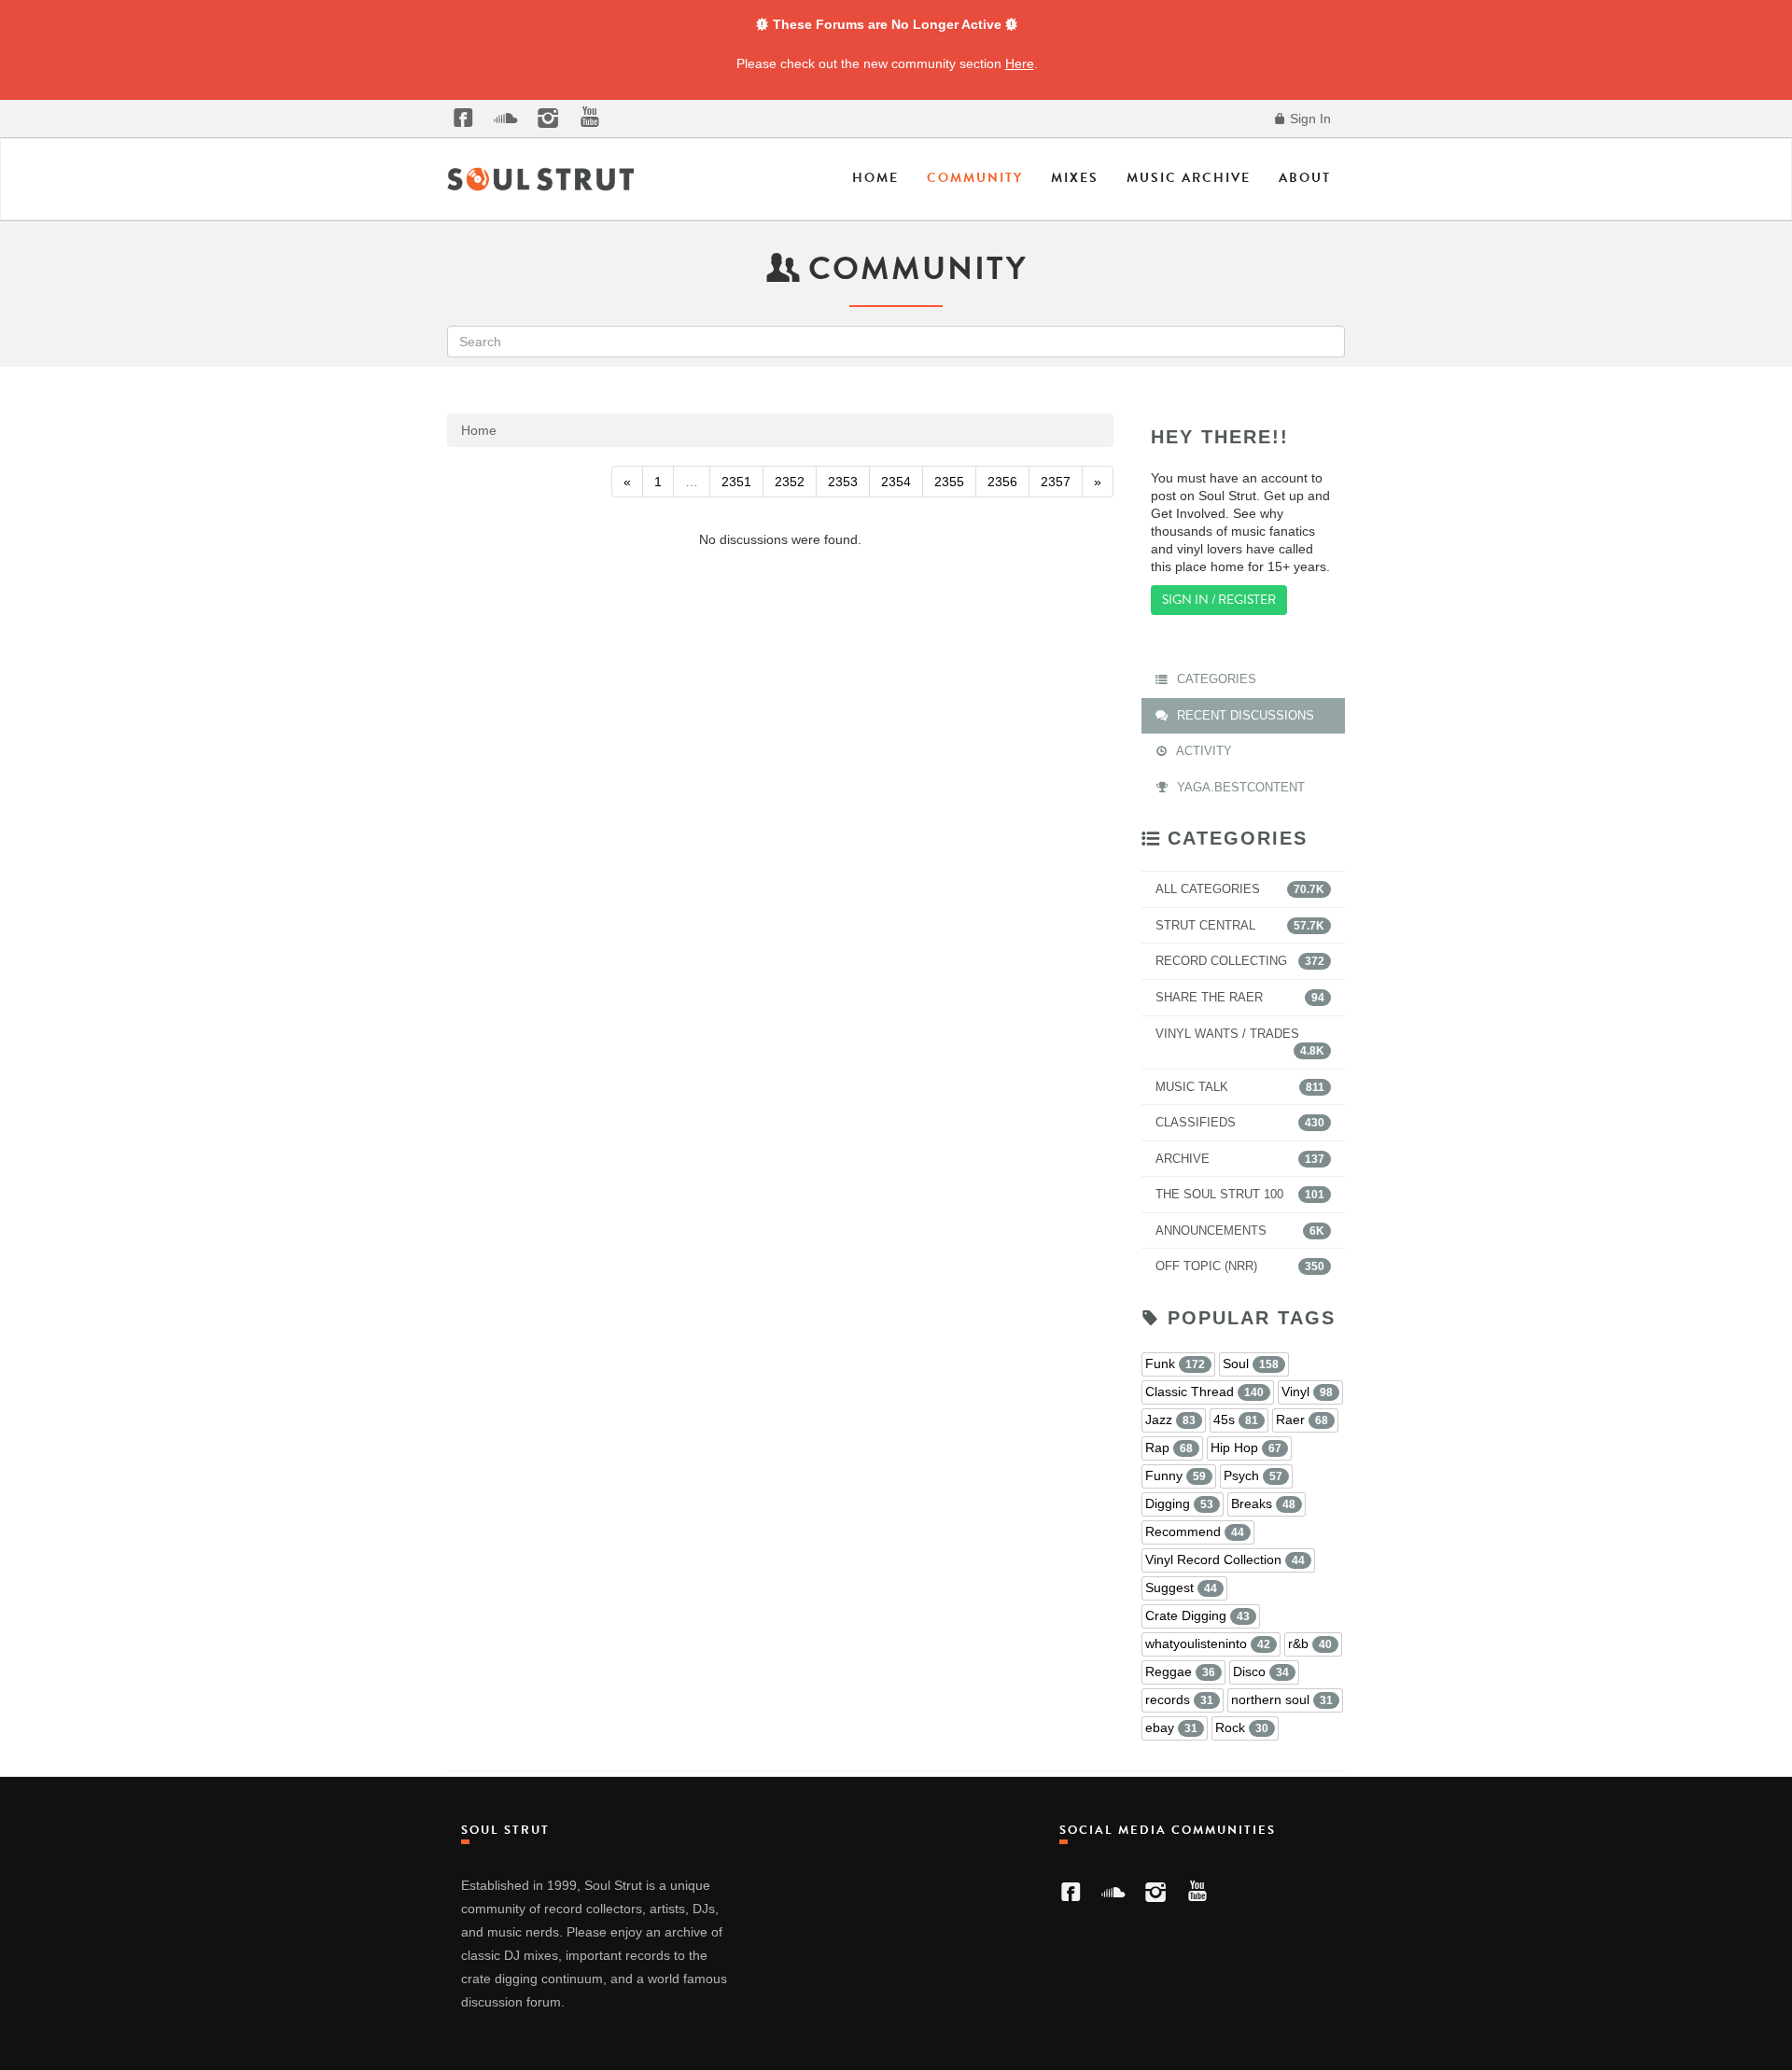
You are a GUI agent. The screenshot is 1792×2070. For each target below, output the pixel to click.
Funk (1175, 1364)
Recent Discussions (1244, 715)
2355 (949, 482)
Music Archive (1189, 178)
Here (1020, 63)
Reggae (1180, 1671)
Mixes (1075, 178)
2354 (896, 482)
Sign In (1309, 119)
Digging (1179, 1504)
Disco (1261, 1671)
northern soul (1282, 1699)
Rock (1242, 1727)
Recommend (1195, 1532)
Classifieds (1240, 1122)
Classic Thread (1204, 1392)
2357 (1056, 482)
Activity (1203, 751)
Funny (1176, 1476)
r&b (1310, 1643)
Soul (1251, 1364)
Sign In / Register (1219, 600)
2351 (736, 482)
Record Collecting (1240, 961)
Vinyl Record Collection (1225, 1559)
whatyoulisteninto (1208, 1643)
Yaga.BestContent (1239, 787)
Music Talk (1240, 1087)
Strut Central (1240, 925)
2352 (790, 482)
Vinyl (1307, 1392)
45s (1236, 1420)
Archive (1240, 1159)
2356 (1002, 482)
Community (975, 178)
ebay (1171, 1727)
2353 (843, 482)
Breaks (1263, 1504)
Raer (1302, 1420)
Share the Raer (1240, 997)
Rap (1169, 1448)
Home (875, 178)
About (1305, 178)
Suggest (1181, 1587)
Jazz (1170, 1420)
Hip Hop (1246, 1448)
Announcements (1240, 1231)
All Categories (1240, 889)
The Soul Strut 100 (1240, 1194)
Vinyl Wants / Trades (1240, 1042)
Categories (1215, 679)
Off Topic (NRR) (1240, 1266)
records (1179, 1699)
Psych (1253, 1476)
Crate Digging (1197, 1615)
